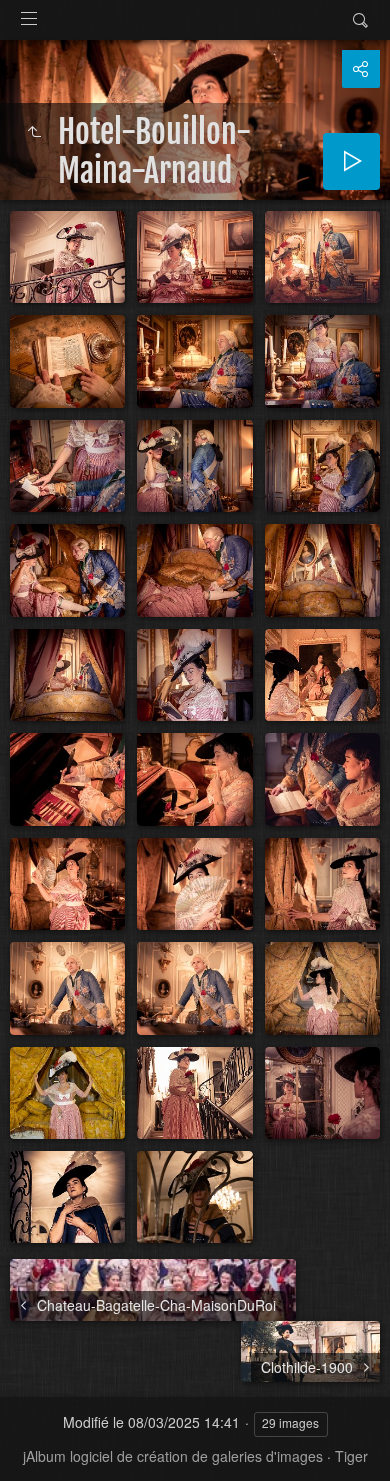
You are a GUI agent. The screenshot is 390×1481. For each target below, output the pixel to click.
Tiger (351, 1456)
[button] (40, 1441)
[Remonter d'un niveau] (34, 132)
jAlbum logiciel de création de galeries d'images (173, 1456)
